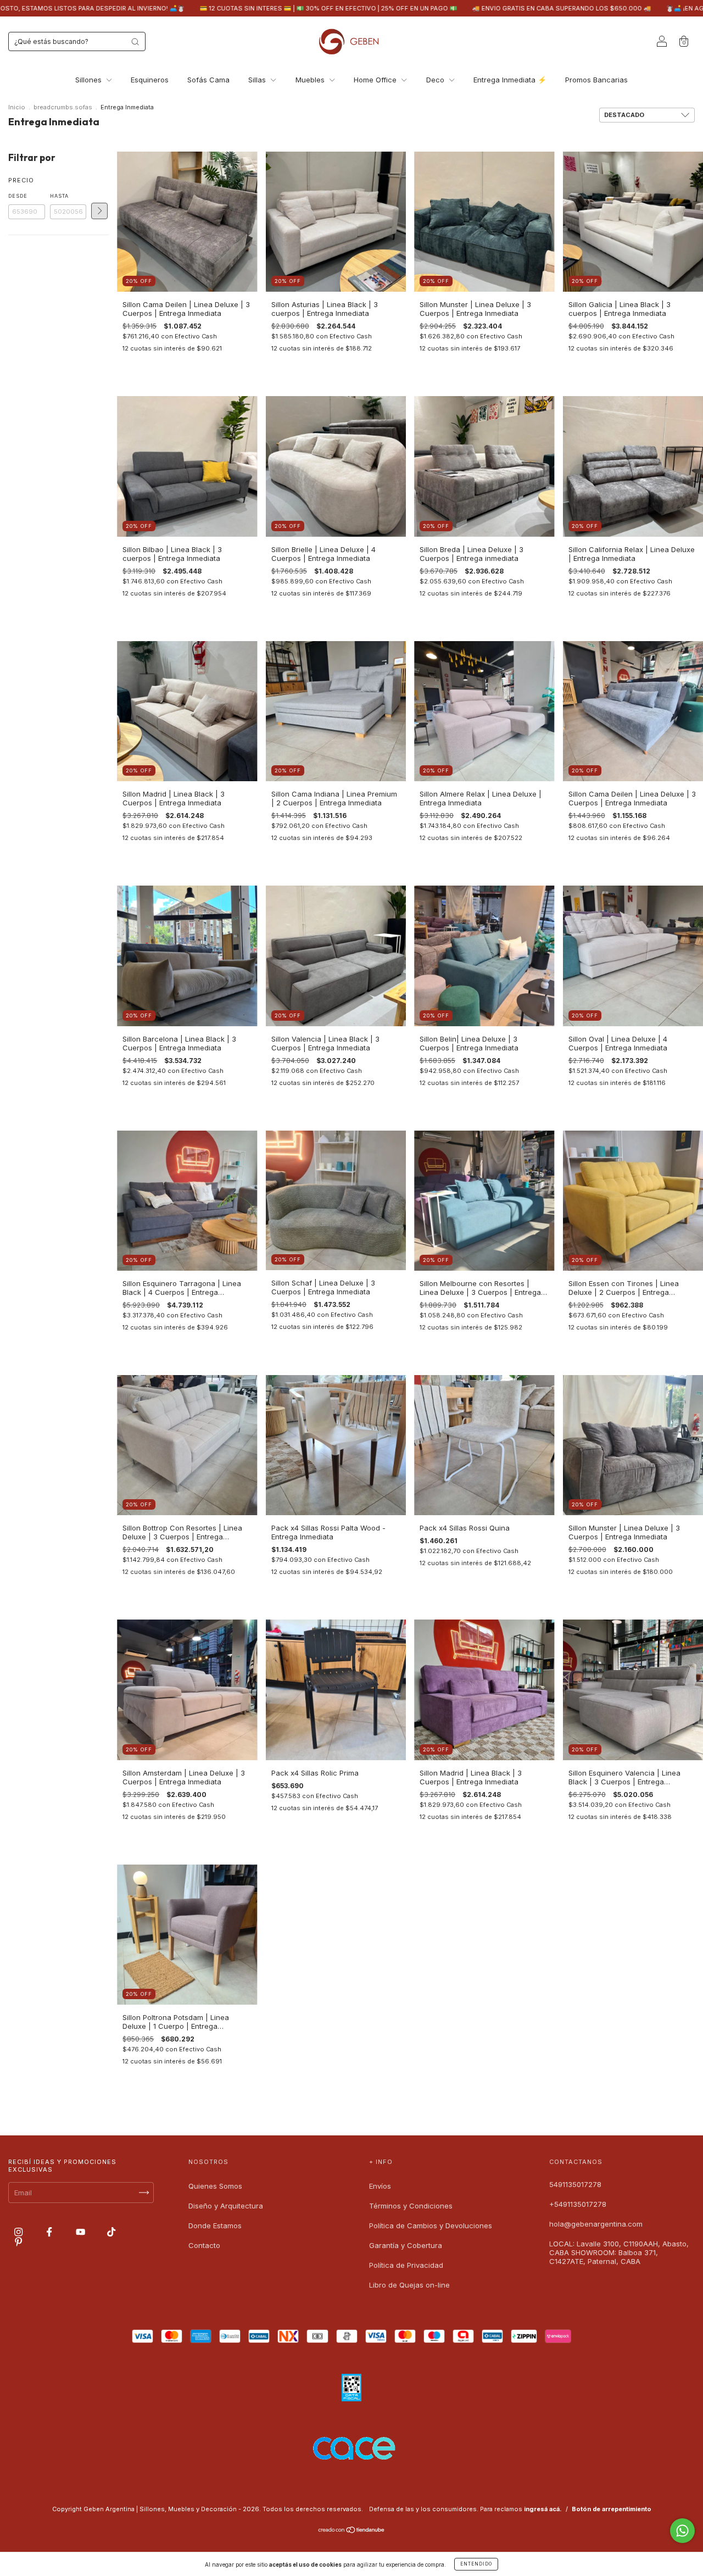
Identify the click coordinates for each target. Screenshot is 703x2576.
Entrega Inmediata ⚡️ (510, 80)
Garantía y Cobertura (406, 2245)
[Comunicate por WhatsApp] (682, 2531)
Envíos (380, 2186)
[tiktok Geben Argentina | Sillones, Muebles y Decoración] (111, 2232)
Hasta (59, 196)
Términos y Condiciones (411, 2206)
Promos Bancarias (596, 80)
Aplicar (99, 211)
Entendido (476, 2564)
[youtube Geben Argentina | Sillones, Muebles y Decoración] (82, 2232)
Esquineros (150, 80)
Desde (18, 196)
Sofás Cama (208, 80)
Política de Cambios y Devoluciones (431, 2226)
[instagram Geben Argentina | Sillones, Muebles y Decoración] (19, 2232)
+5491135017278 (578, 2204)
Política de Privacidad (406, 2265)
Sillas (258, 80)
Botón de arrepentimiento (612, 2509)
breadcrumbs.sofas (63, 107)
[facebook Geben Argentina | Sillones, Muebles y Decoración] (50, 2232)
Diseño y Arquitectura (226, 2206)
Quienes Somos (215, 2186)
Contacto (204, 2245)
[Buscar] (135, 42)
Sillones (90, 80)
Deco (436, 80)
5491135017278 (575, 2184)
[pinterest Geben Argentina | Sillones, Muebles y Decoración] (18, 2241)
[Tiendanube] (352, 2531)
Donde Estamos (215, 2226)
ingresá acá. (543, 2509)
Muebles (311, 80)
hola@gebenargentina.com (596, 2224)
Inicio (17, 107)
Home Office (376, 80)
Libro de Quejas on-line (409, 2285)
